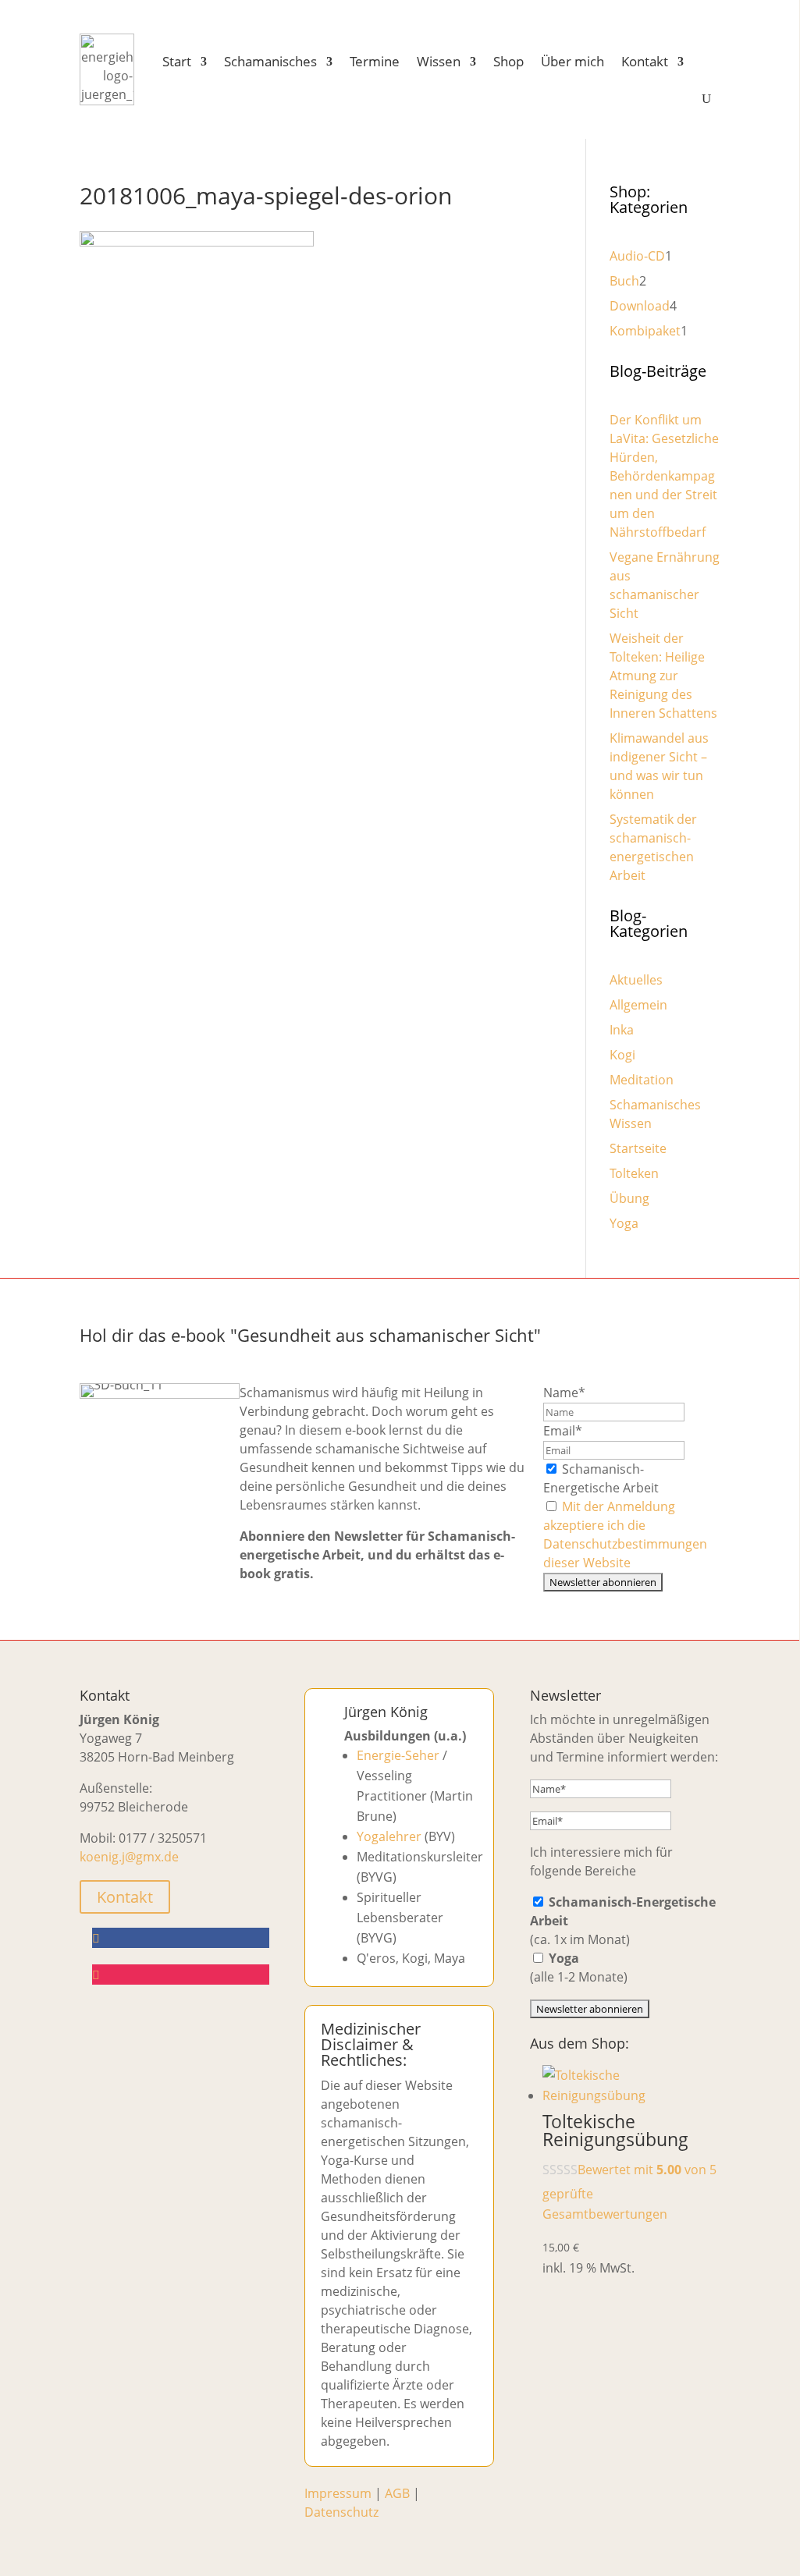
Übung (629, 1198)
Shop (508, 61)
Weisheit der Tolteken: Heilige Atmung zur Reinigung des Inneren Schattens (663, 676)
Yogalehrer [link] (389, 1836)
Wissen (439, 61)
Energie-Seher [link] (398, 1755)
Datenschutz (341, 2512)
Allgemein (638, 1005)
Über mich (572, 61)
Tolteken (634, 1173)
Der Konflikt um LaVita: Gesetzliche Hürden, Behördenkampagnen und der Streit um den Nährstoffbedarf (664, 476)
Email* (563, 1431)
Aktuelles (636, 980)
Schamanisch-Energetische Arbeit (601, 1478)
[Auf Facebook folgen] (181, 1938)
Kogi (622, 1055)
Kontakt (645, 61)
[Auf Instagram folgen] (181, 1975)
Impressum (338, 2493)
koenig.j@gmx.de (129, 1857)
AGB (397, 2493)
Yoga (624, 1223)
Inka (622, 1030)
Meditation (642, 1080)
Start (177, 61)
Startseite (638, 1148)
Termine (375, 61)
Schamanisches (270, 61)
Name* (564, 1393)
